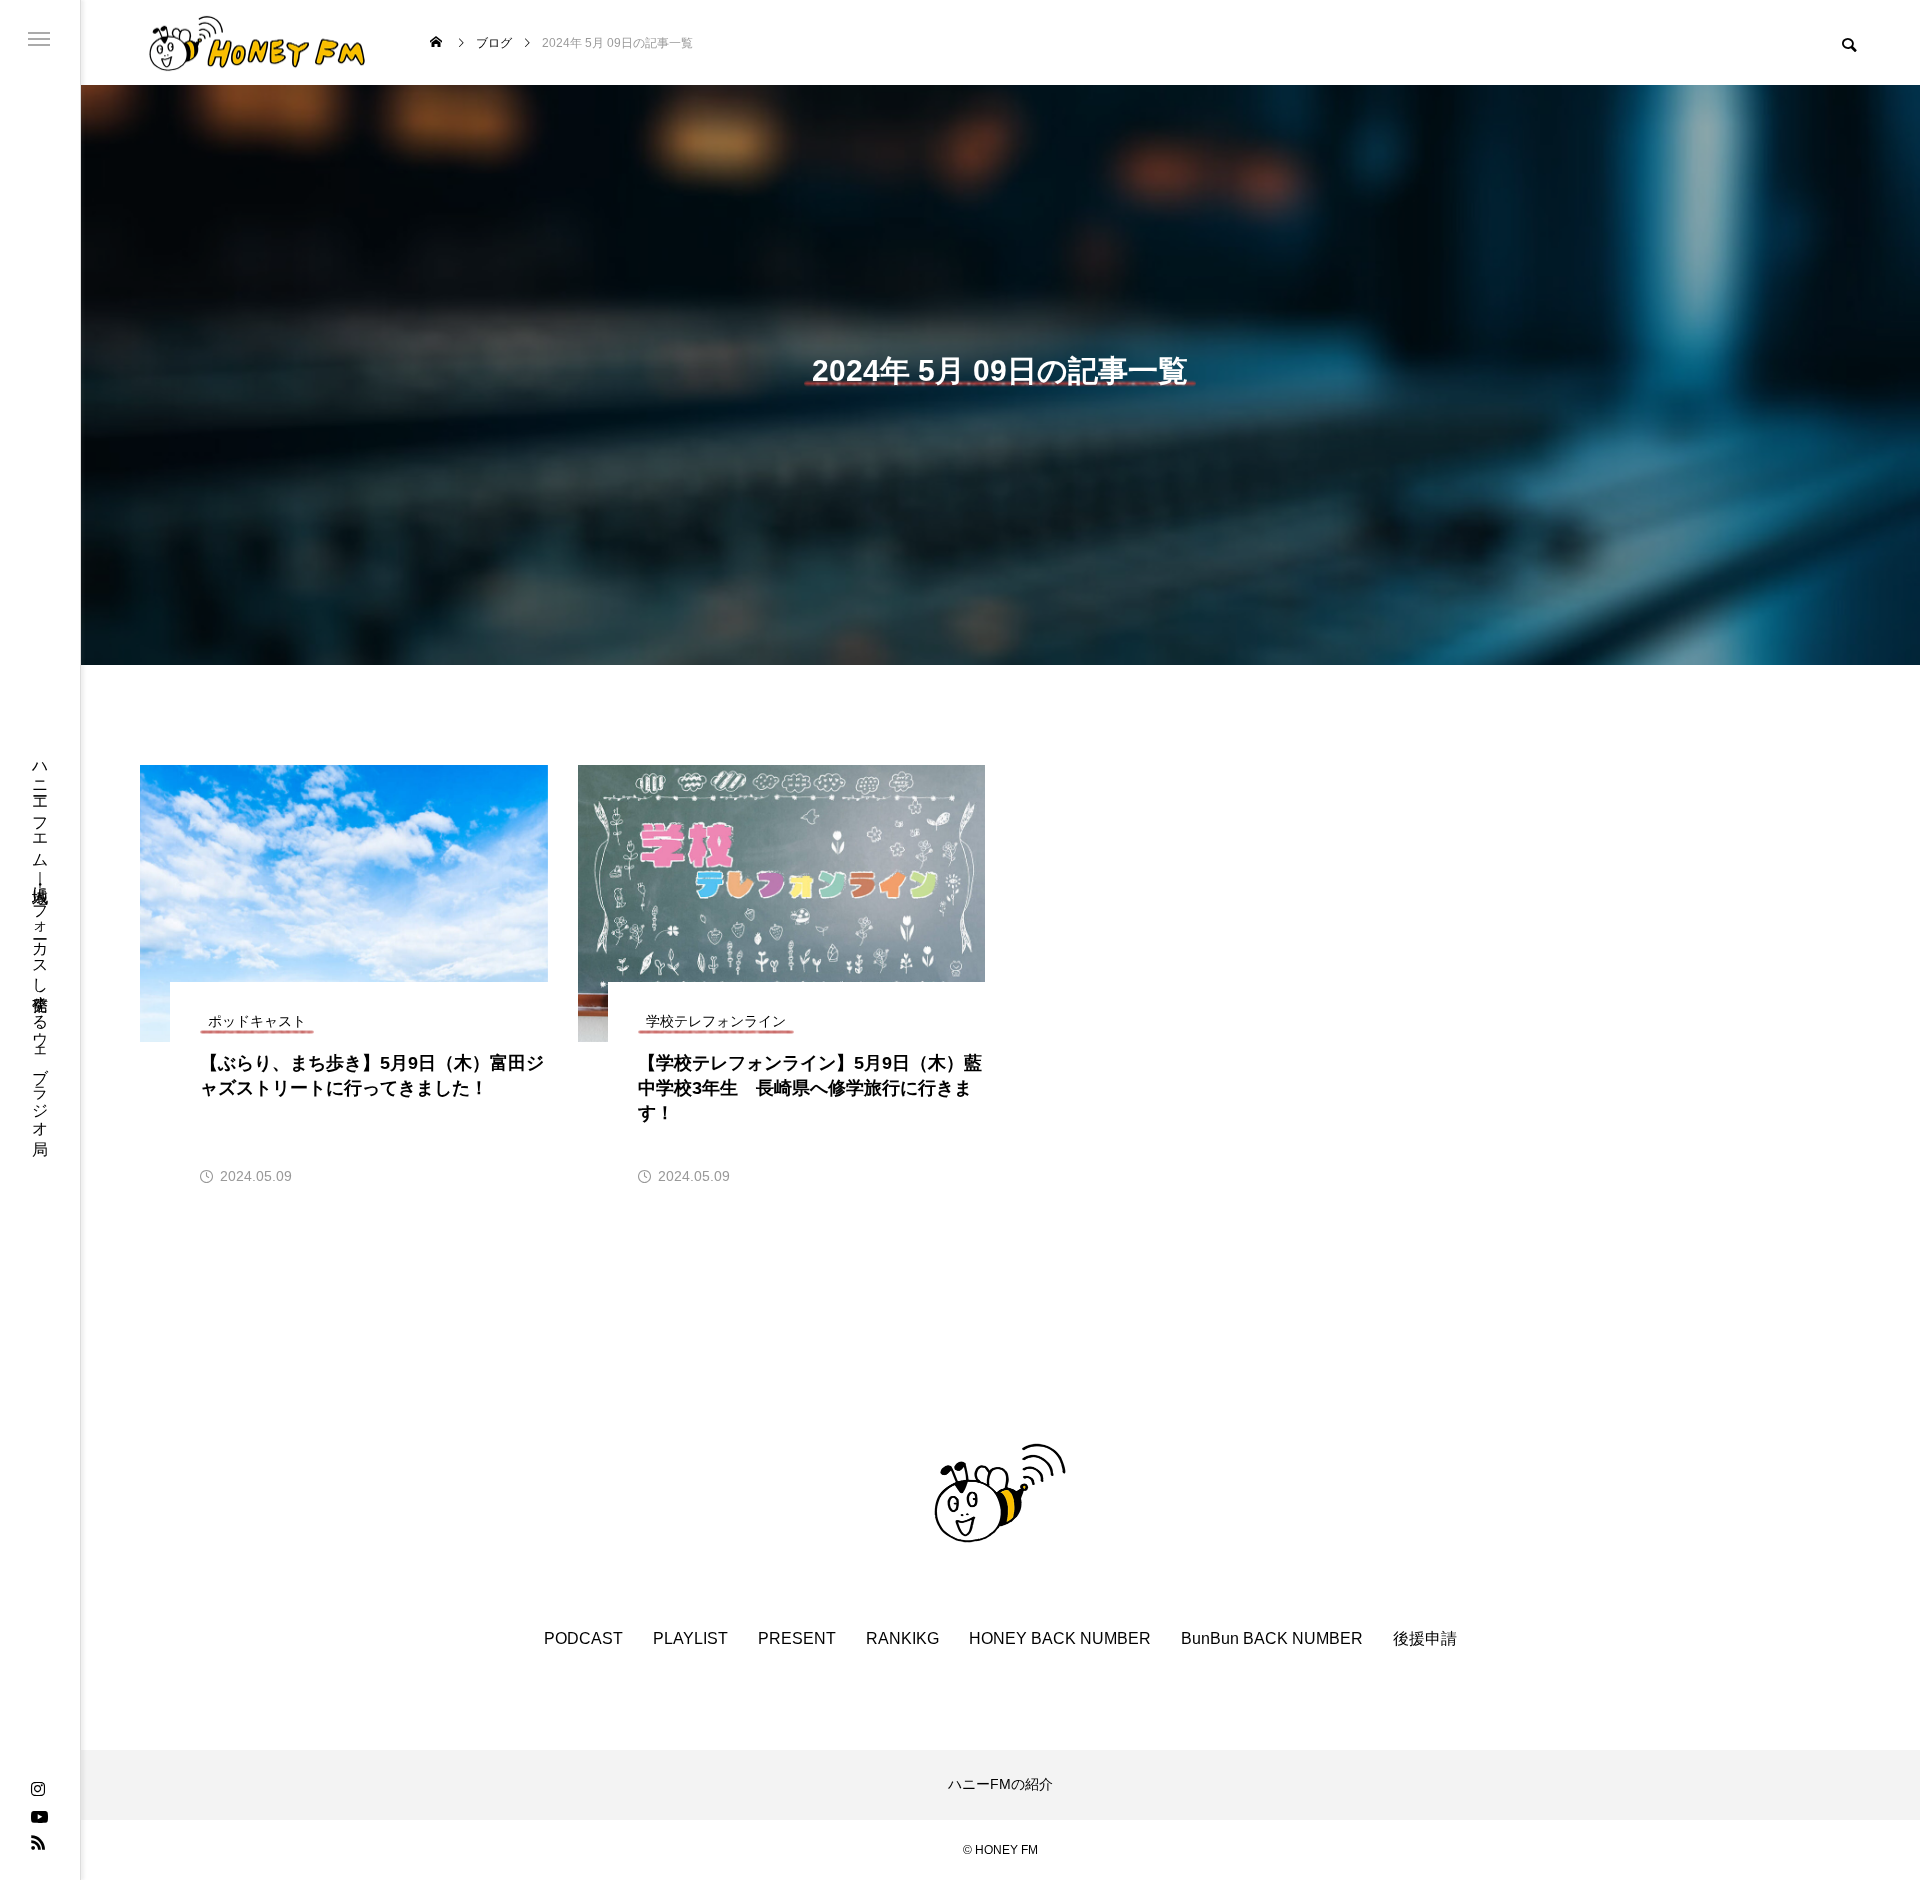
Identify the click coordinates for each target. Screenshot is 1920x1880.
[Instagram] (38, 1790)
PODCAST (583, 1638)
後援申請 (1425, 1638)
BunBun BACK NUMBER (1272, 1638)
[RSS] (38, 1842)
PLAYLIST (690, 1638)
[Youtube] (39, 1816)
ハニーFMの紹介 (1000, 1784)
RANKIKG (902, 1638)
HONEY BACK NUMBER (1060, 1638)
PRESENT (797, 1638)
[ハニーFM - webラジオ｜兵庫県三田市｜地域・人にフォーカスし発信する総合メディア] (257, 42)
